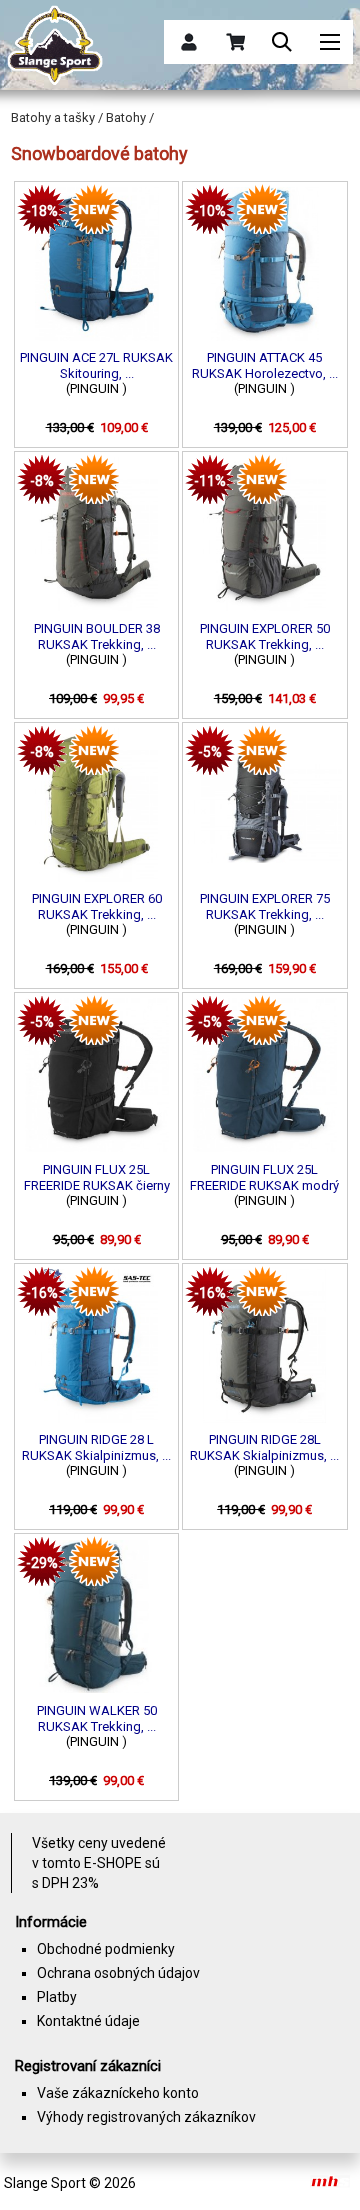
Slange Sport (45, 2183)
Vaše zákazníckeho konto (118, 2093)
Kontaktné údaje (88, 2021)
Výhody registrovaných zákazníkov (146, 2117)
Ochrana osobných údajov (118, 1973)
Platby (57, 1997)
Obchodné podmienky (106, 1949)
